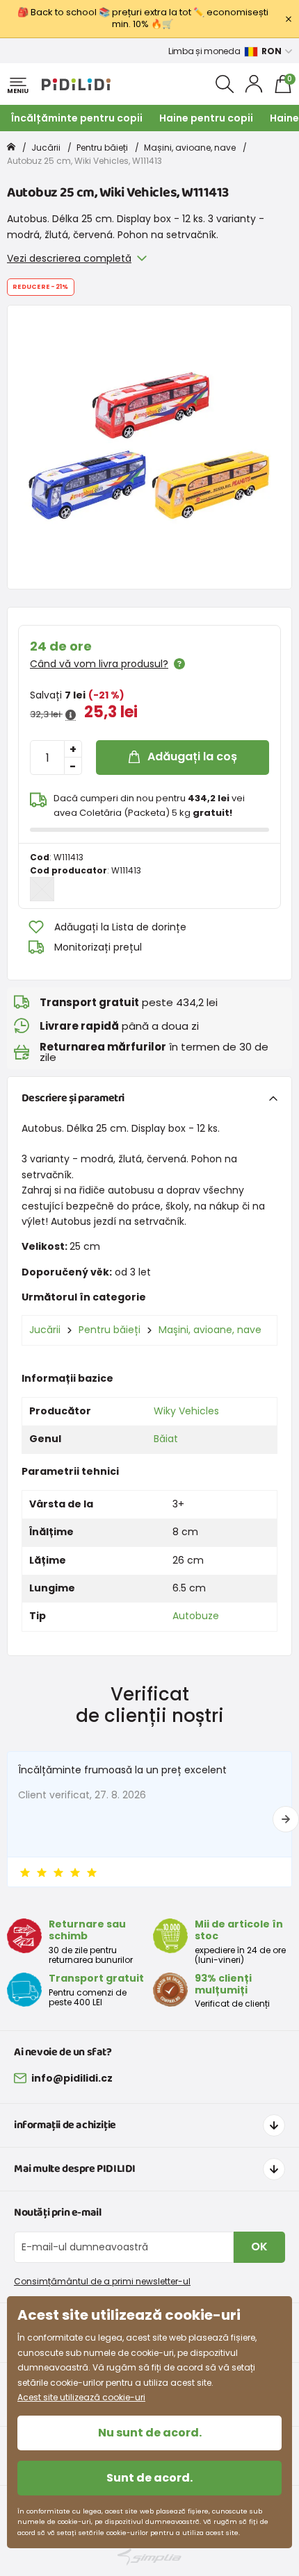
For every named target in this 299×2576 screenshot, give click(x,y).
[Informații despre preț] (71, 715)
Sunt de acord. (149, 2478)
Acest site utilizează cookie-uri (81, 2397)
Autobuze (196, 1616)
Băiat (166, 1439)
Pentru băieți (102, 148)
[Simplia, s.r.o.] (149, 2557)
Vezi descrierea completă (69, 258)
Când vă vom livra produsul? (99, 664)
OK (259, 2247)
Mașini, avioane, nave (190, 148)
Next (286, 1819)
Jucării (46, 148)
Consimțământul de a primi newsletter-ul (102, 2281)
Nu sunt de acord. (150, 2433)
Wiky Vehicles (186, 1411)
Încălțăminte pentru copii (77, 118)
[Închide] (289, 19)
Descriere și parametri (73, 1098)
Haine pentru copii (206, 118)
